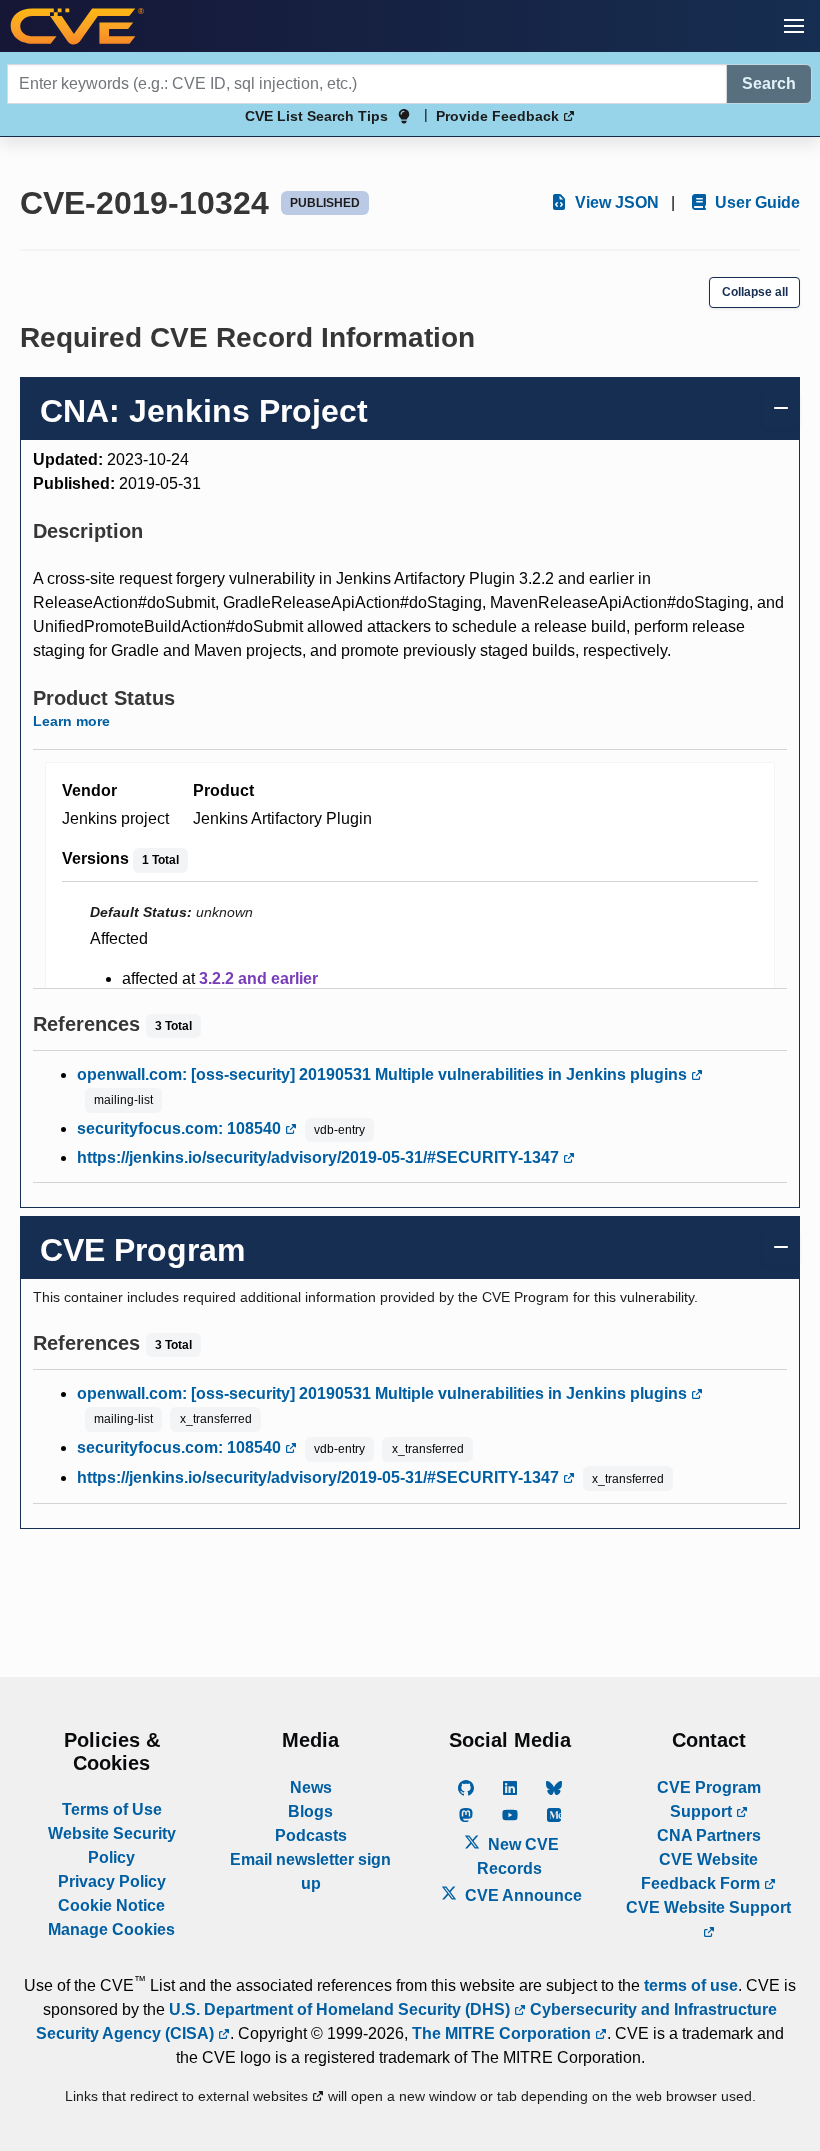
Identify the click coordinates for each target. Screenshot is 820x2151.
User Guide (755, 202)
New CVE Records (518, 1856)
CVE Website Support (708, 1907)
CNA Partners (709, 1835)
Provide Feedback (499, 116)
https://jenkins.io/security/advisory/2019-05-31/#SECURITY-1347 (320, 1157)
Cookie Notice (111, 1905)
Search (769, 83)
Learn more (71, 721)
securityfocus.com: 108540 (181, 1128)
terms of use (691, 1985)
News (311, 1787)
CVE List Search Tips (316, 116)
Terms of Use (112, 1809)
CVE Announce (521, 1895)
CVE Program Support (709, 1799)
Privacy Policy (112, 1881)
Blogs (310, 1811)
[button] (794, 26)
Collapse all (755, 292)
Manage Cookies (111, 1929)
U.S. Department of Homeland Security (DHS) (341, 2009)
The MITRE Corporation (503, 2033)
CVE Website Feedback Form (702, 1871)
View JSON (615, 202)
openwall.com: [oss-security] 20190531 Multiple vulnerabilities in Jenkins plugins (384, 1074)
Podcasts (311, 1835)
